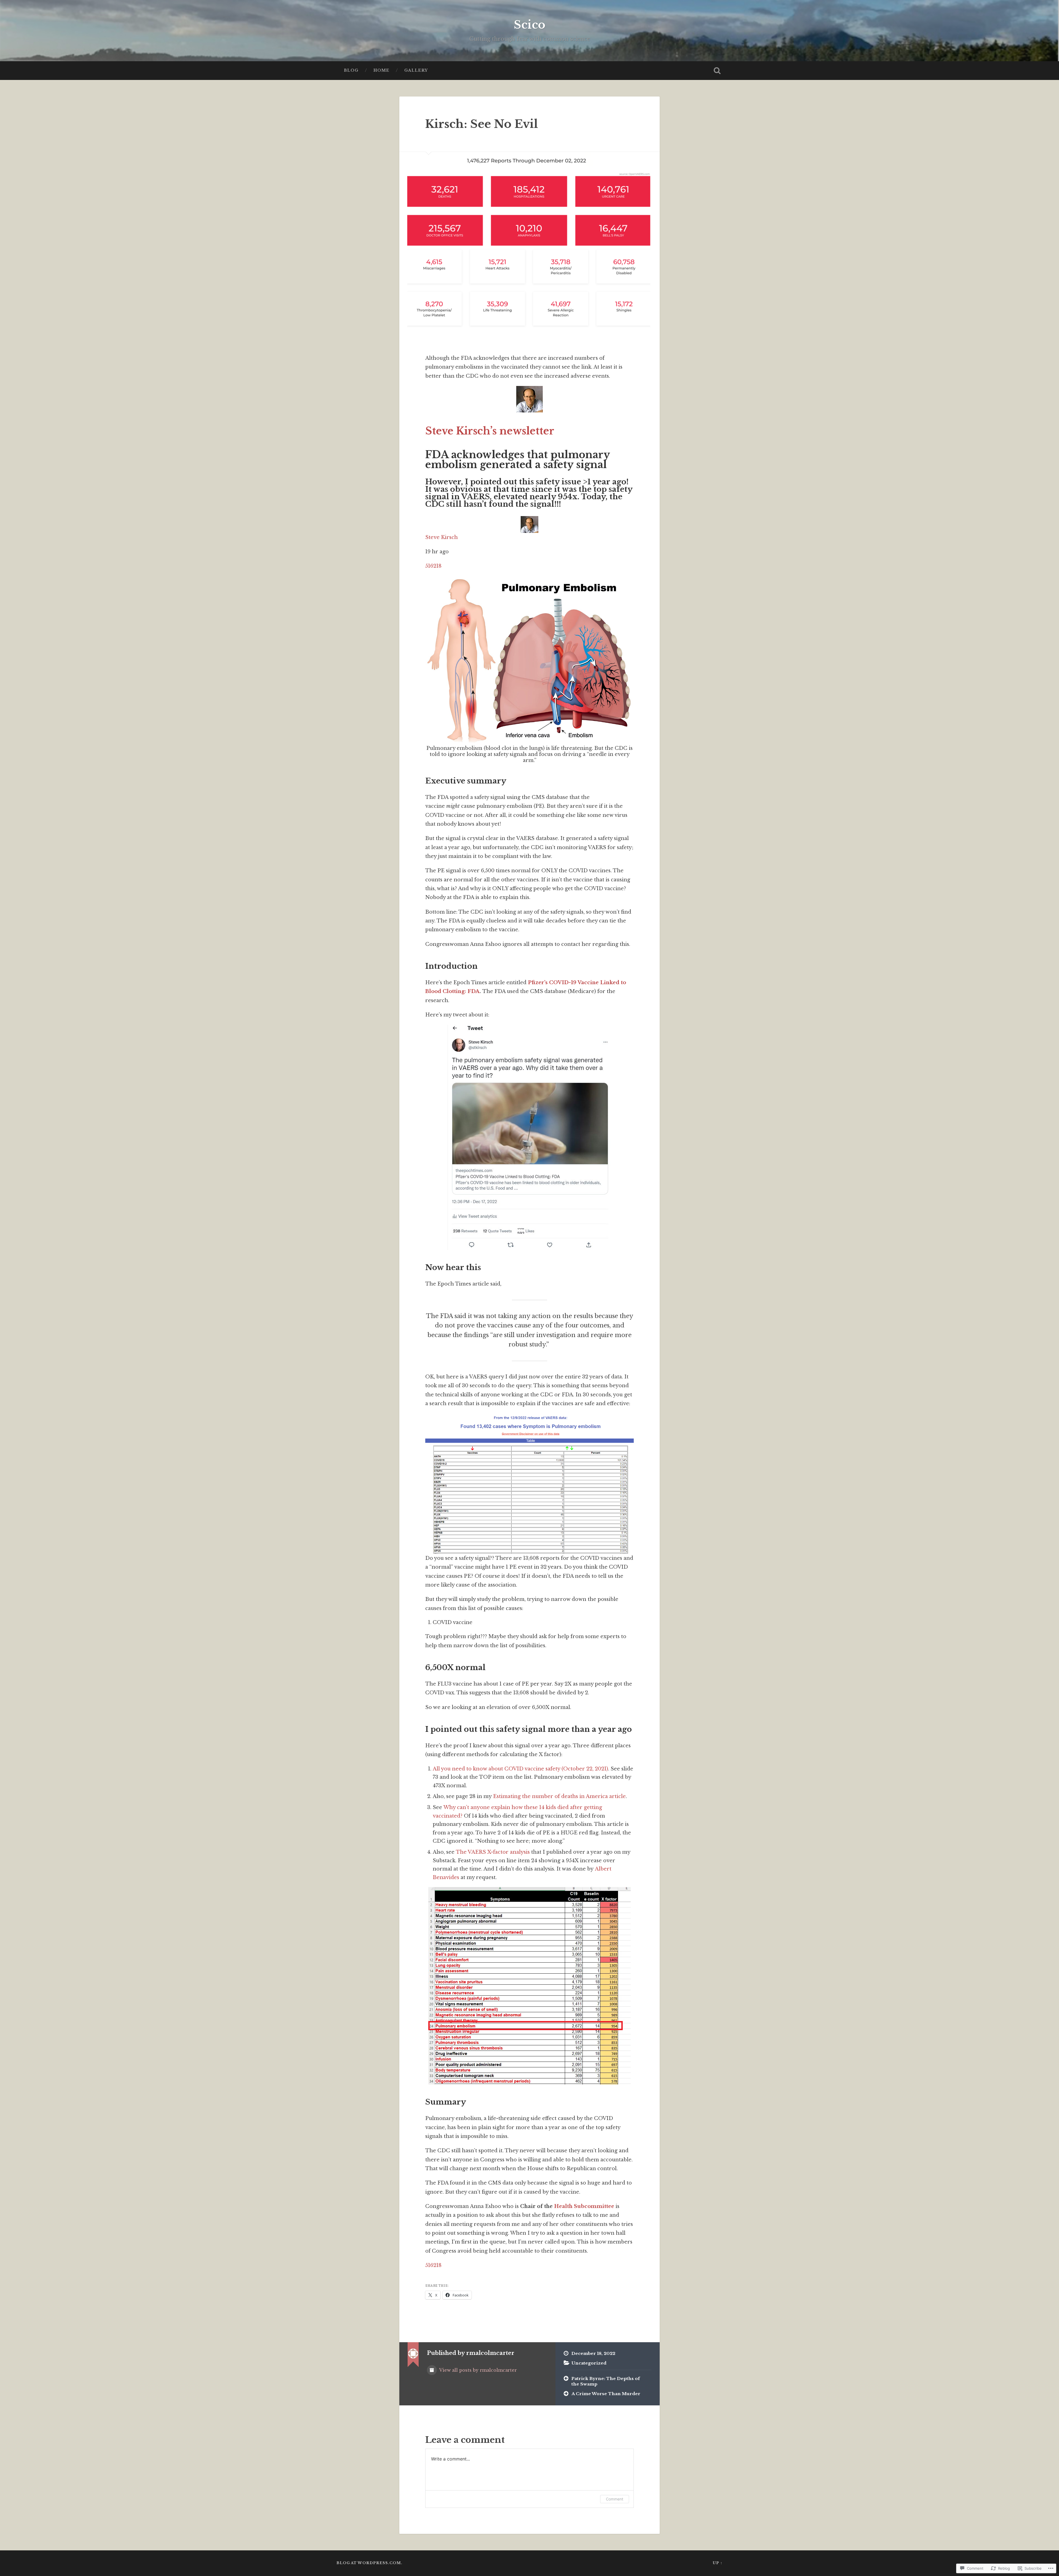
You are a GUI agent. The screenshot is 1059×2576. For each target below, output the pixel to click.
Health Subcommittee (584, 2206)
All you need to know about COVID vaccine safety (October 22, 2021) (520, 1769)
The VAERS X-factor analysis (493, 1852)
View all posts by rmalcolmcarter (478, 2370)
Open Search (717, 71)
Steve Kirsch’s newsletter (490, 431)
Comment (615, 2499)
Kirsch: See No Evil (482, 124)
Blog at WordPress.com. (369, 2563)
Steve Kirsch (442, 537)
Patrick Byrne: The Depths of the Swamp (606, 2381)
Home (381, 70)
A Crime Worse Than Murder (606, 2394)
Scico (530, 25)
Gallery (416, 70)
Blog (351, 70)
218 (437, 566)
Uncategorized (589, 2363)
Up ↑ (718, 2563)
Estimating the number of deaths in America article (559, 1796)
